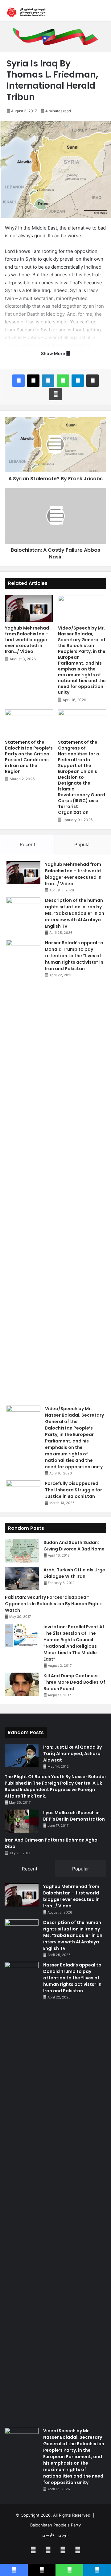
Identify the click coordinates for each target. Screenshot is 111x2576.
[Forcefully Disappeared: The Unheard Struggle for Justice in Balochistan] (23, 1492)
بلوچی (64, 2535)
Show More (53, 353)
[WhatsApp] (63, 381)
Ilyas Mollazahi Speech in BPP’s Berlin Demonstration (74, 1816)
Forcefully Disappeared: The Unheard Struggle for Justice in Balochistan (74, 1490)
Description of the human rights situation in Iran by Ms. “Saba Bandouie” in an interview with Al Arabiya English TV (75, 913)
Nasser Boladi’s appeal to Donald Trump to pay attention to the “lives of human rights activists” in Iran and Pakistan (74, 956)
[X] (33, 381)
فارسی (48, 2535)
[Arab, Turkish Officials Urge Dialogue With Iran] (22, 1578)
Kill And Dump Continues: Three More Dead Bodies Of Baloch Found (74, 1682)
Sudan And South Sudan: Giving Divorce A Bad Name (74, 1546)
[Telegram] (78, 381)
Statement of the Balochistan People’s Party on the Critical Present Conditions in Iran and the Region (29, 757)
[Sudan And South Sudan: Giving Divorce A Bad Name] (22, 1551)
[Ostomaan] (26, 12)
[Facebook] (18, 381)
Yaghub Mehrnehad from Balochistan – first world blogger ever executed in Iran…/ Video (27, 640)
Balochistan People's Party (55, 2525)
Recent (27, 844)
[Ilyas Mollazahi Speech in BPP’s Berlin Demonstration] (22, 1821)
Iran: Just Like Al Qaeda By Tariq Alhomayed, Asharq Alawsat (72, 1754)
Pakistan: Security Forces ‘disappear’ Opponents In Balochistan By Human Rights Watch (54, 1604)
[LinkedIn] (48, 381)
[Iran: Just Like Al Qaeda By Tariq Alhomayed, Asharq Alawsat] (22, 1756)
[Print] (55, 394)
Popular (83, 844)
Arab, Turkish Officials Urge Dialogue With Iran (74, 1573)
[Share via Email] (92, 381)
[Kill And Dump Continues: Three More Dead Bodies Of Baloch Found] (22, 1684)
